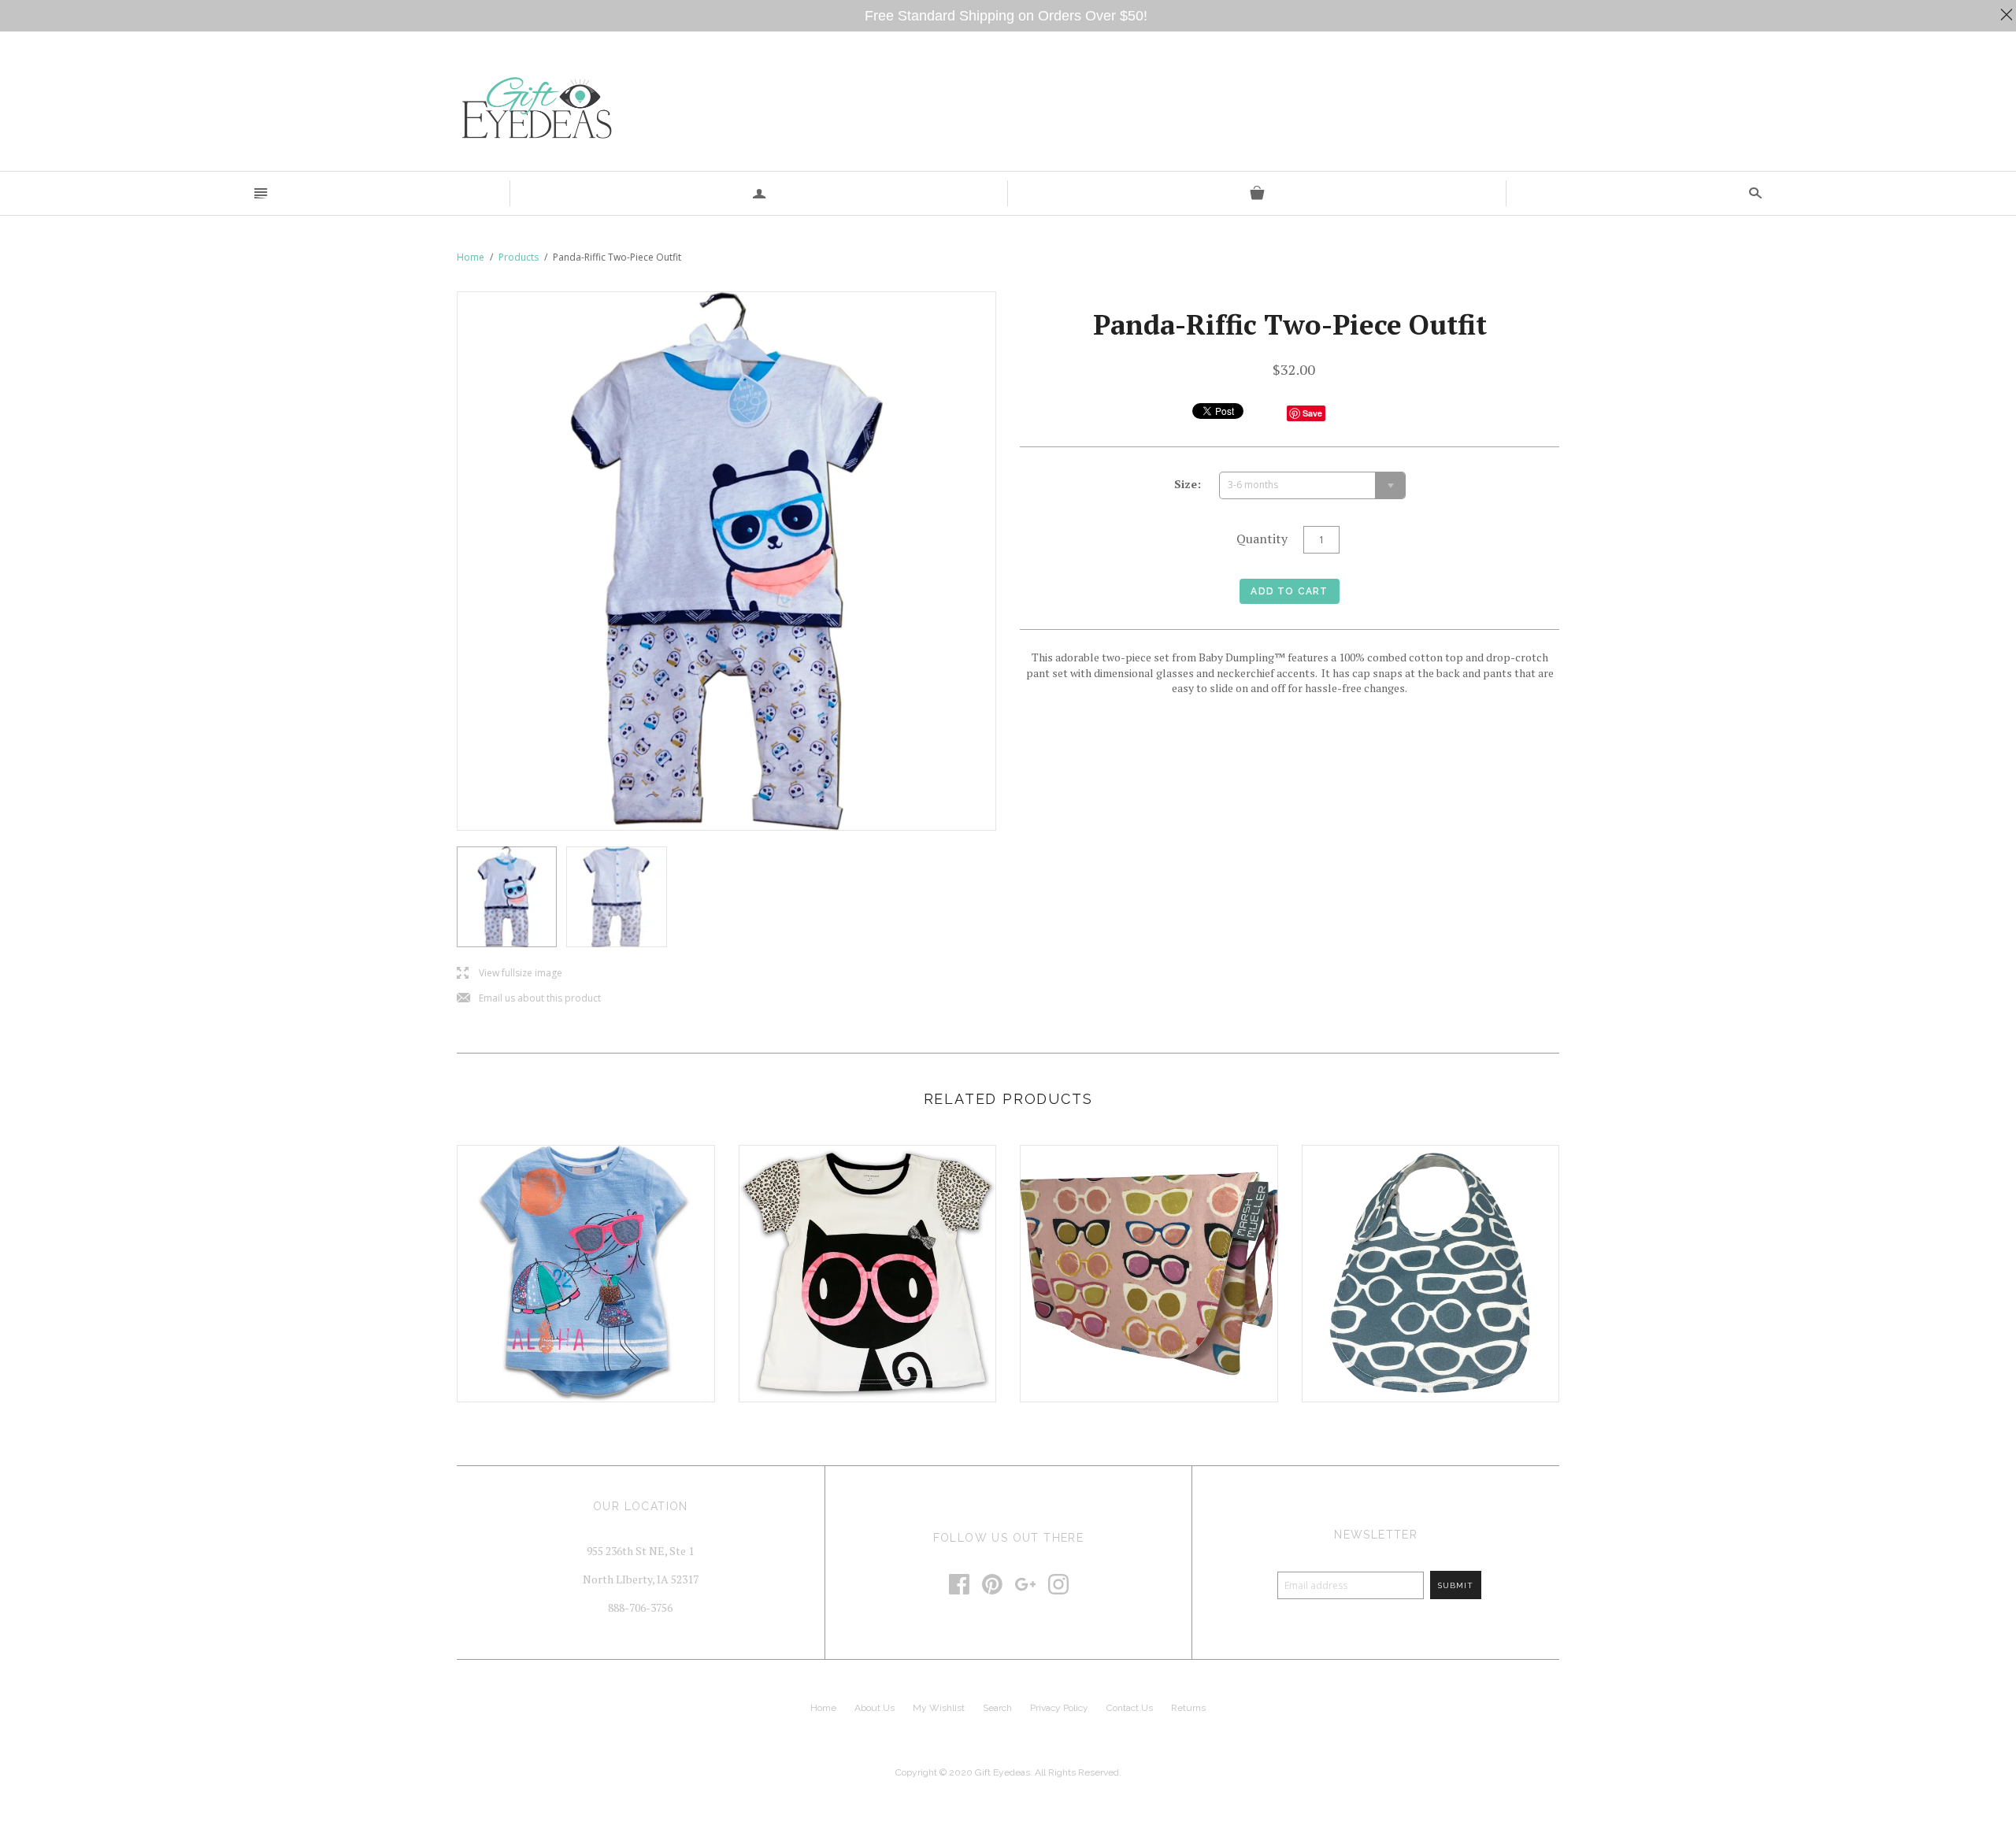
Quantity (1262, 539)
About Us (875, 1708)
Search (997, 1708)
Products (519, 257)
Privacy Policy (1059, 1708)
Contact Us (1130, 1708)
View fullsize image (510, 974)
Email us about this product (529, 999)
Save (1312, 413)
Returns (1188, 1708)
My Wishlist (939, 1708)
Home (471, 257)
